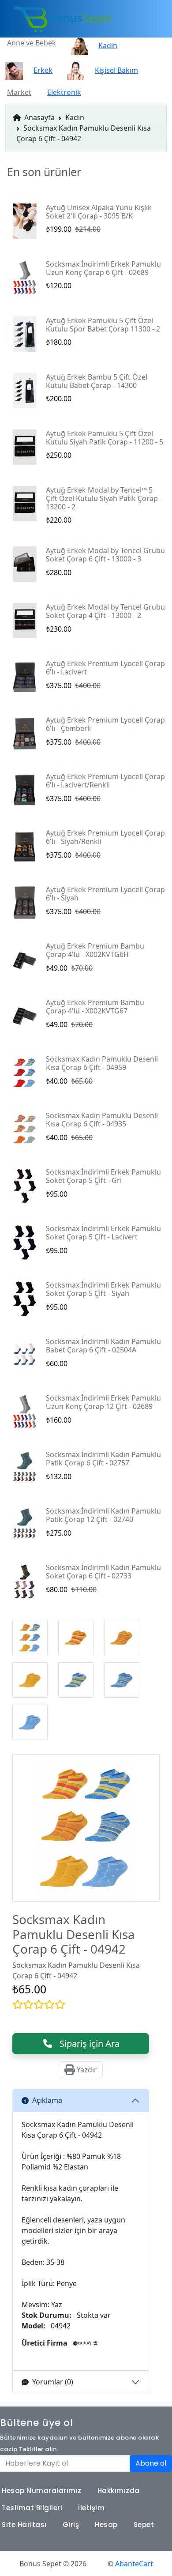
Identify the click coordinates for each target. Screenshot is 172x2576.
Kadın (75, 117)
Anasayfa (39, 117)
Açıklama (47, 2100)
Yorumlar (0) (53, 2382)
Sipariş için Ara (86, 2043)
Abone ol (151, 2463)
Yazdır (86, 2070)
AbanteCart (134, 2564)
